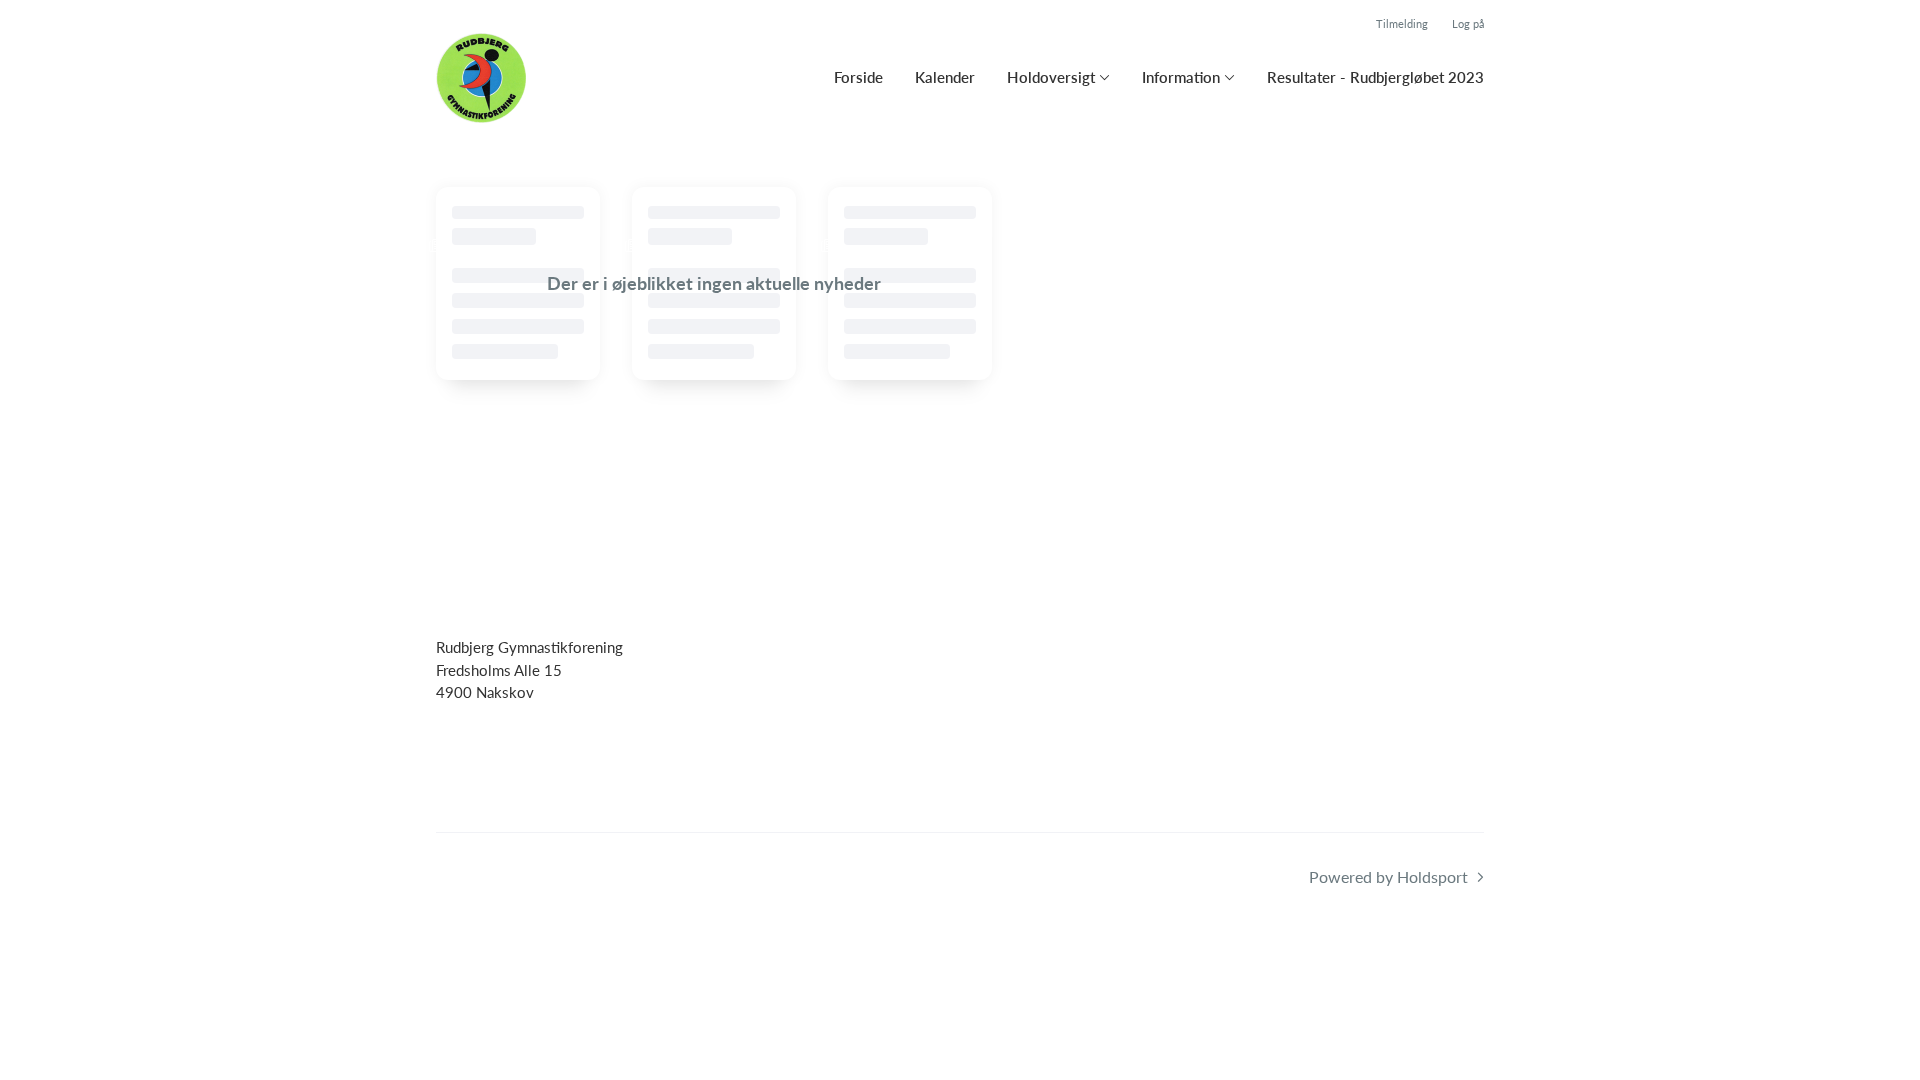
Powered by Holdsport (1388, 876)
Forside (858, 77)
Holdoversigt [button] (1051, 77)
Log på (1468, 23)
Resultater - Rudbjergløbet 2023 (1375, 77)
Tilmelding (1402, 23)
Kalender (945, 77)
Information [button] (1181, 77)
